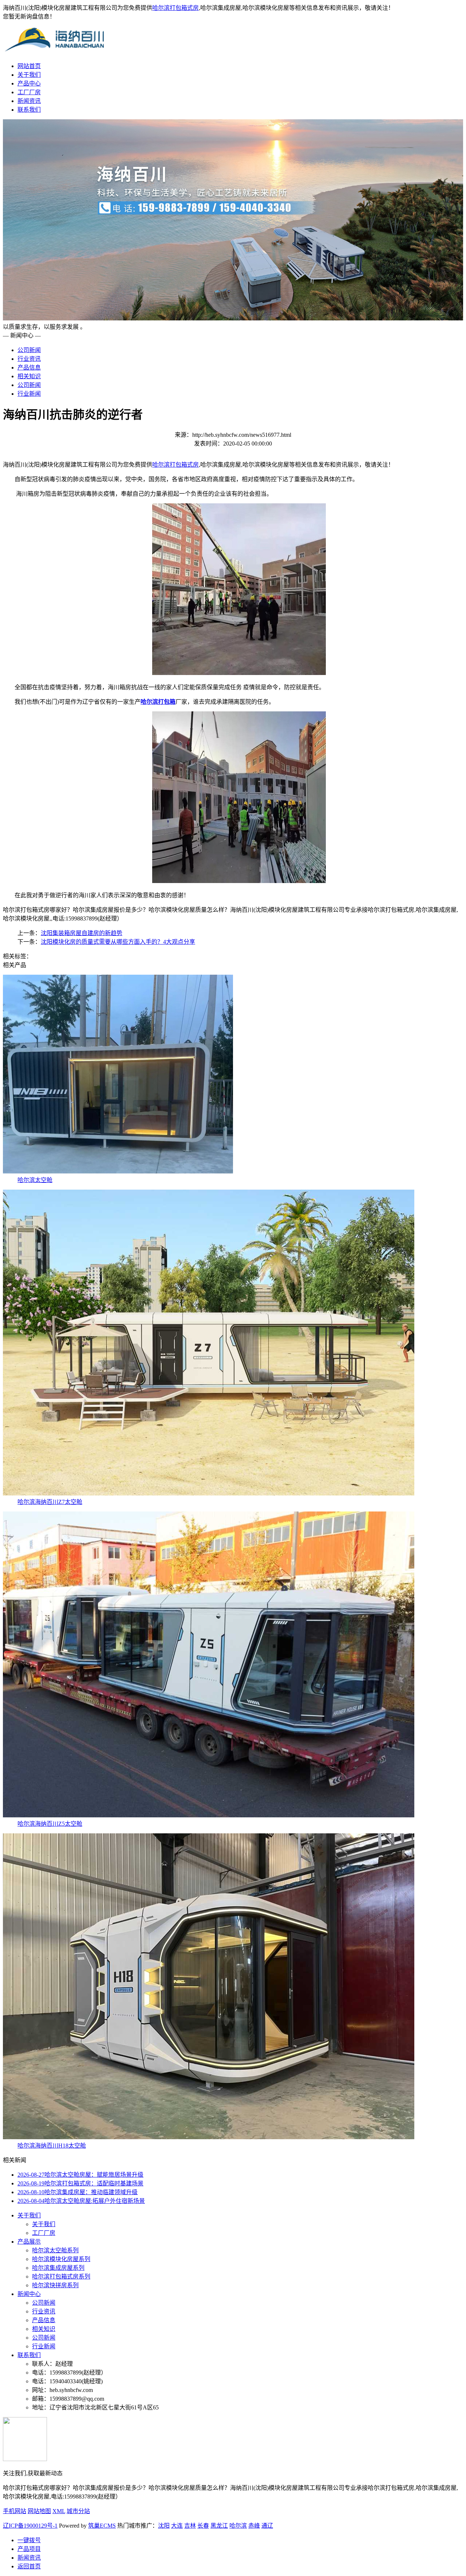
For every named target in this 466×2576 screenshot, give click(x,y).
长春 (203, 2526)
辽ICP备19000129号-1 (30, 2526)
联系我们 (29, 110)
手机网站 (15, 2511)
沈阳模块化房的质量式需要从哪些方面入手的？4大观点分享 (118, 942)
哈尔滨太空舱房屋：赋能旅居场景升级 (80, 2175)
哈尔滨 (238, 2526)
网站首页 (29, 66)
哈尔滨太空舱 (35, 1180)
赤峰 (254, 2526)
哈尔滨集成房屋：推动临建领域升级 (78, 2192)
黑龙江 (219, 2526)
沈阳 (164, 2526)
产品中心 (29, 83)
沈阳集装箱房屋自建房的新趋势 (82, 933)
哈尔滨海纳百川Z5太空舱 (50, 1824)
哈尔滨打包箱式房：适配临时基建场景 (80, 2183)
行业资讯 (29, 359)
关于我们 (29, 75)
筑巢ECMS (102, 2526)
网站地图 (39, 2511)
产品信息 (29, 368)
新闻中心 (29, 2294)
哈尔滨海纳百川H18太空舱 (52, 2146)
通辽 (267, 2526)
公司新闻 (29, 350)
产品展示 (29, 2242)
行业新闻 (29, 394)
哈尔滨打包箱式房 (175, 8)
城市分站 (78, 2511)
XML (59, 2511)
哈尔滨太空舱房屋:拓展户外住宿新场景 (81, 2201)
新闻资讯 (29, 101)
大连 (177, 2526)
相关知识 (29, 376)
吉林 (190, 2526)
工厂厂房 (29, 92)
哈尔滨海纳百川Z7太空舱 (50, 1502)
